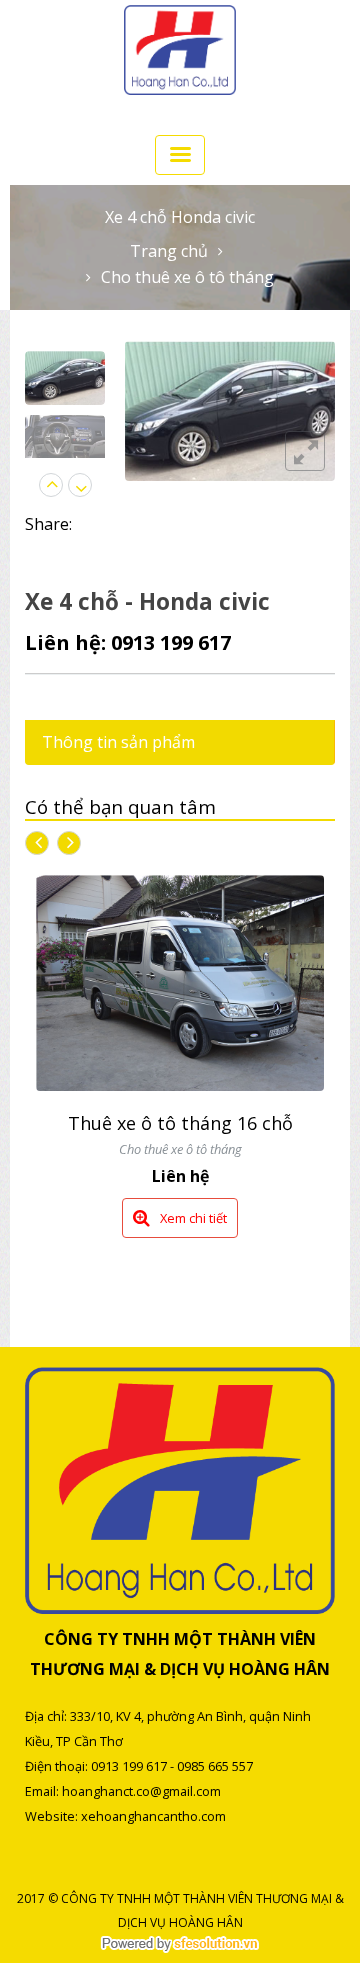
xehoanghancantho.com (153, 1816)
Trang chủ (169, 251)
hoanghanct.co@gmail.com (141, 1791)
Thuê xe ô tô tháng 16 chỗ (180, 1123)
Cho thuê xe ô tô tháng (187, 277)
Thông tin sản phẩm (118, 742)
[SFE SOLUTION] (180, 1944)
